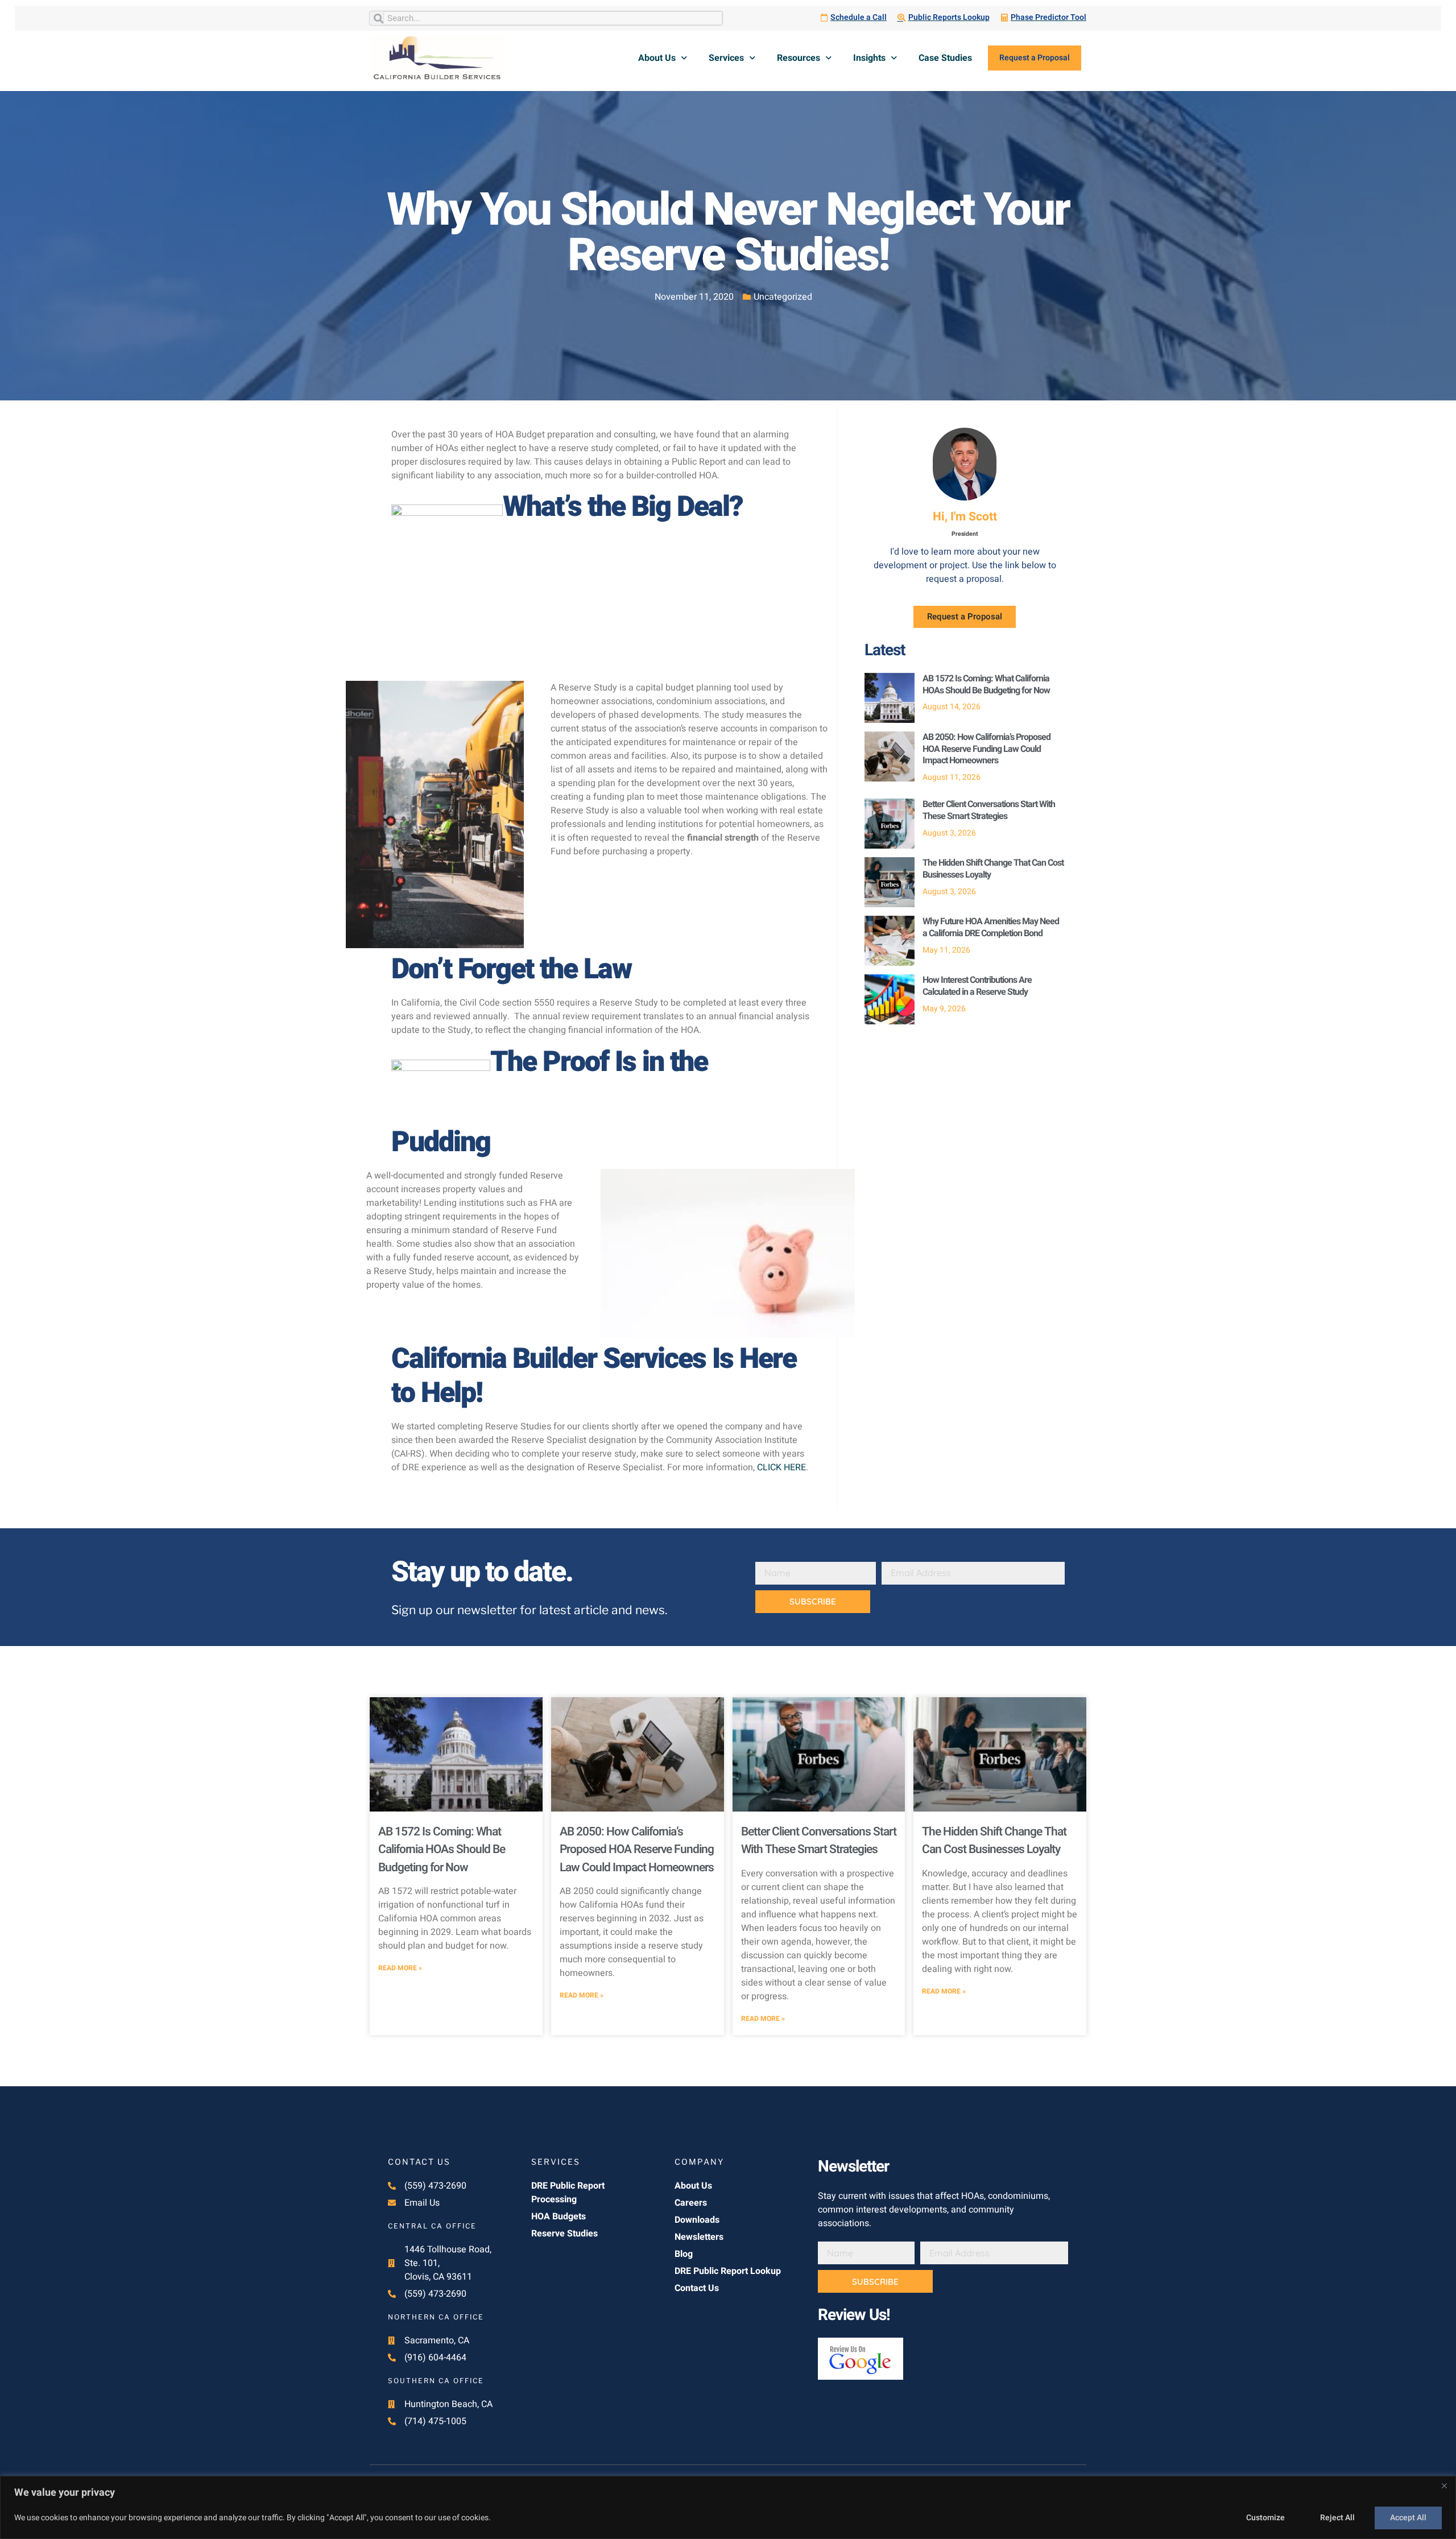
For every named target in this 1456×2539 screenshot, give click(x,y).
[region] (728, 2507)
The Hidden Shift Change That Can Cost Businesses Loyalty (993, 869)
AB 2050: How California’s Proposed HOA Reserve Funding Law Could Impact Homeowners (986, 749)
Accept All (1408, 2518)
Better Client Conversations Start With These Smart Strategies (989, 810)
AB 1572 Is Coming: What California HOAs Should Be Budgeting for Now (986, 685)
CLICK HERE (781, 1467)
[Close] (1444, 2486)
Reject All (1337, 2518)
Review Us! (854, 2315)
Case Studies (945, 58)
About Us (657, 58)
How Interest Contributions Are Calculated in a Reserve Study (977, 986)
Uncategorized (783, 297)
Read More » (400, 1968)
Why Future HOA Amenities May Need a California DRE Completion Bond (991, 927)
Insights (869, 58)
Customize (1265, 2518)
